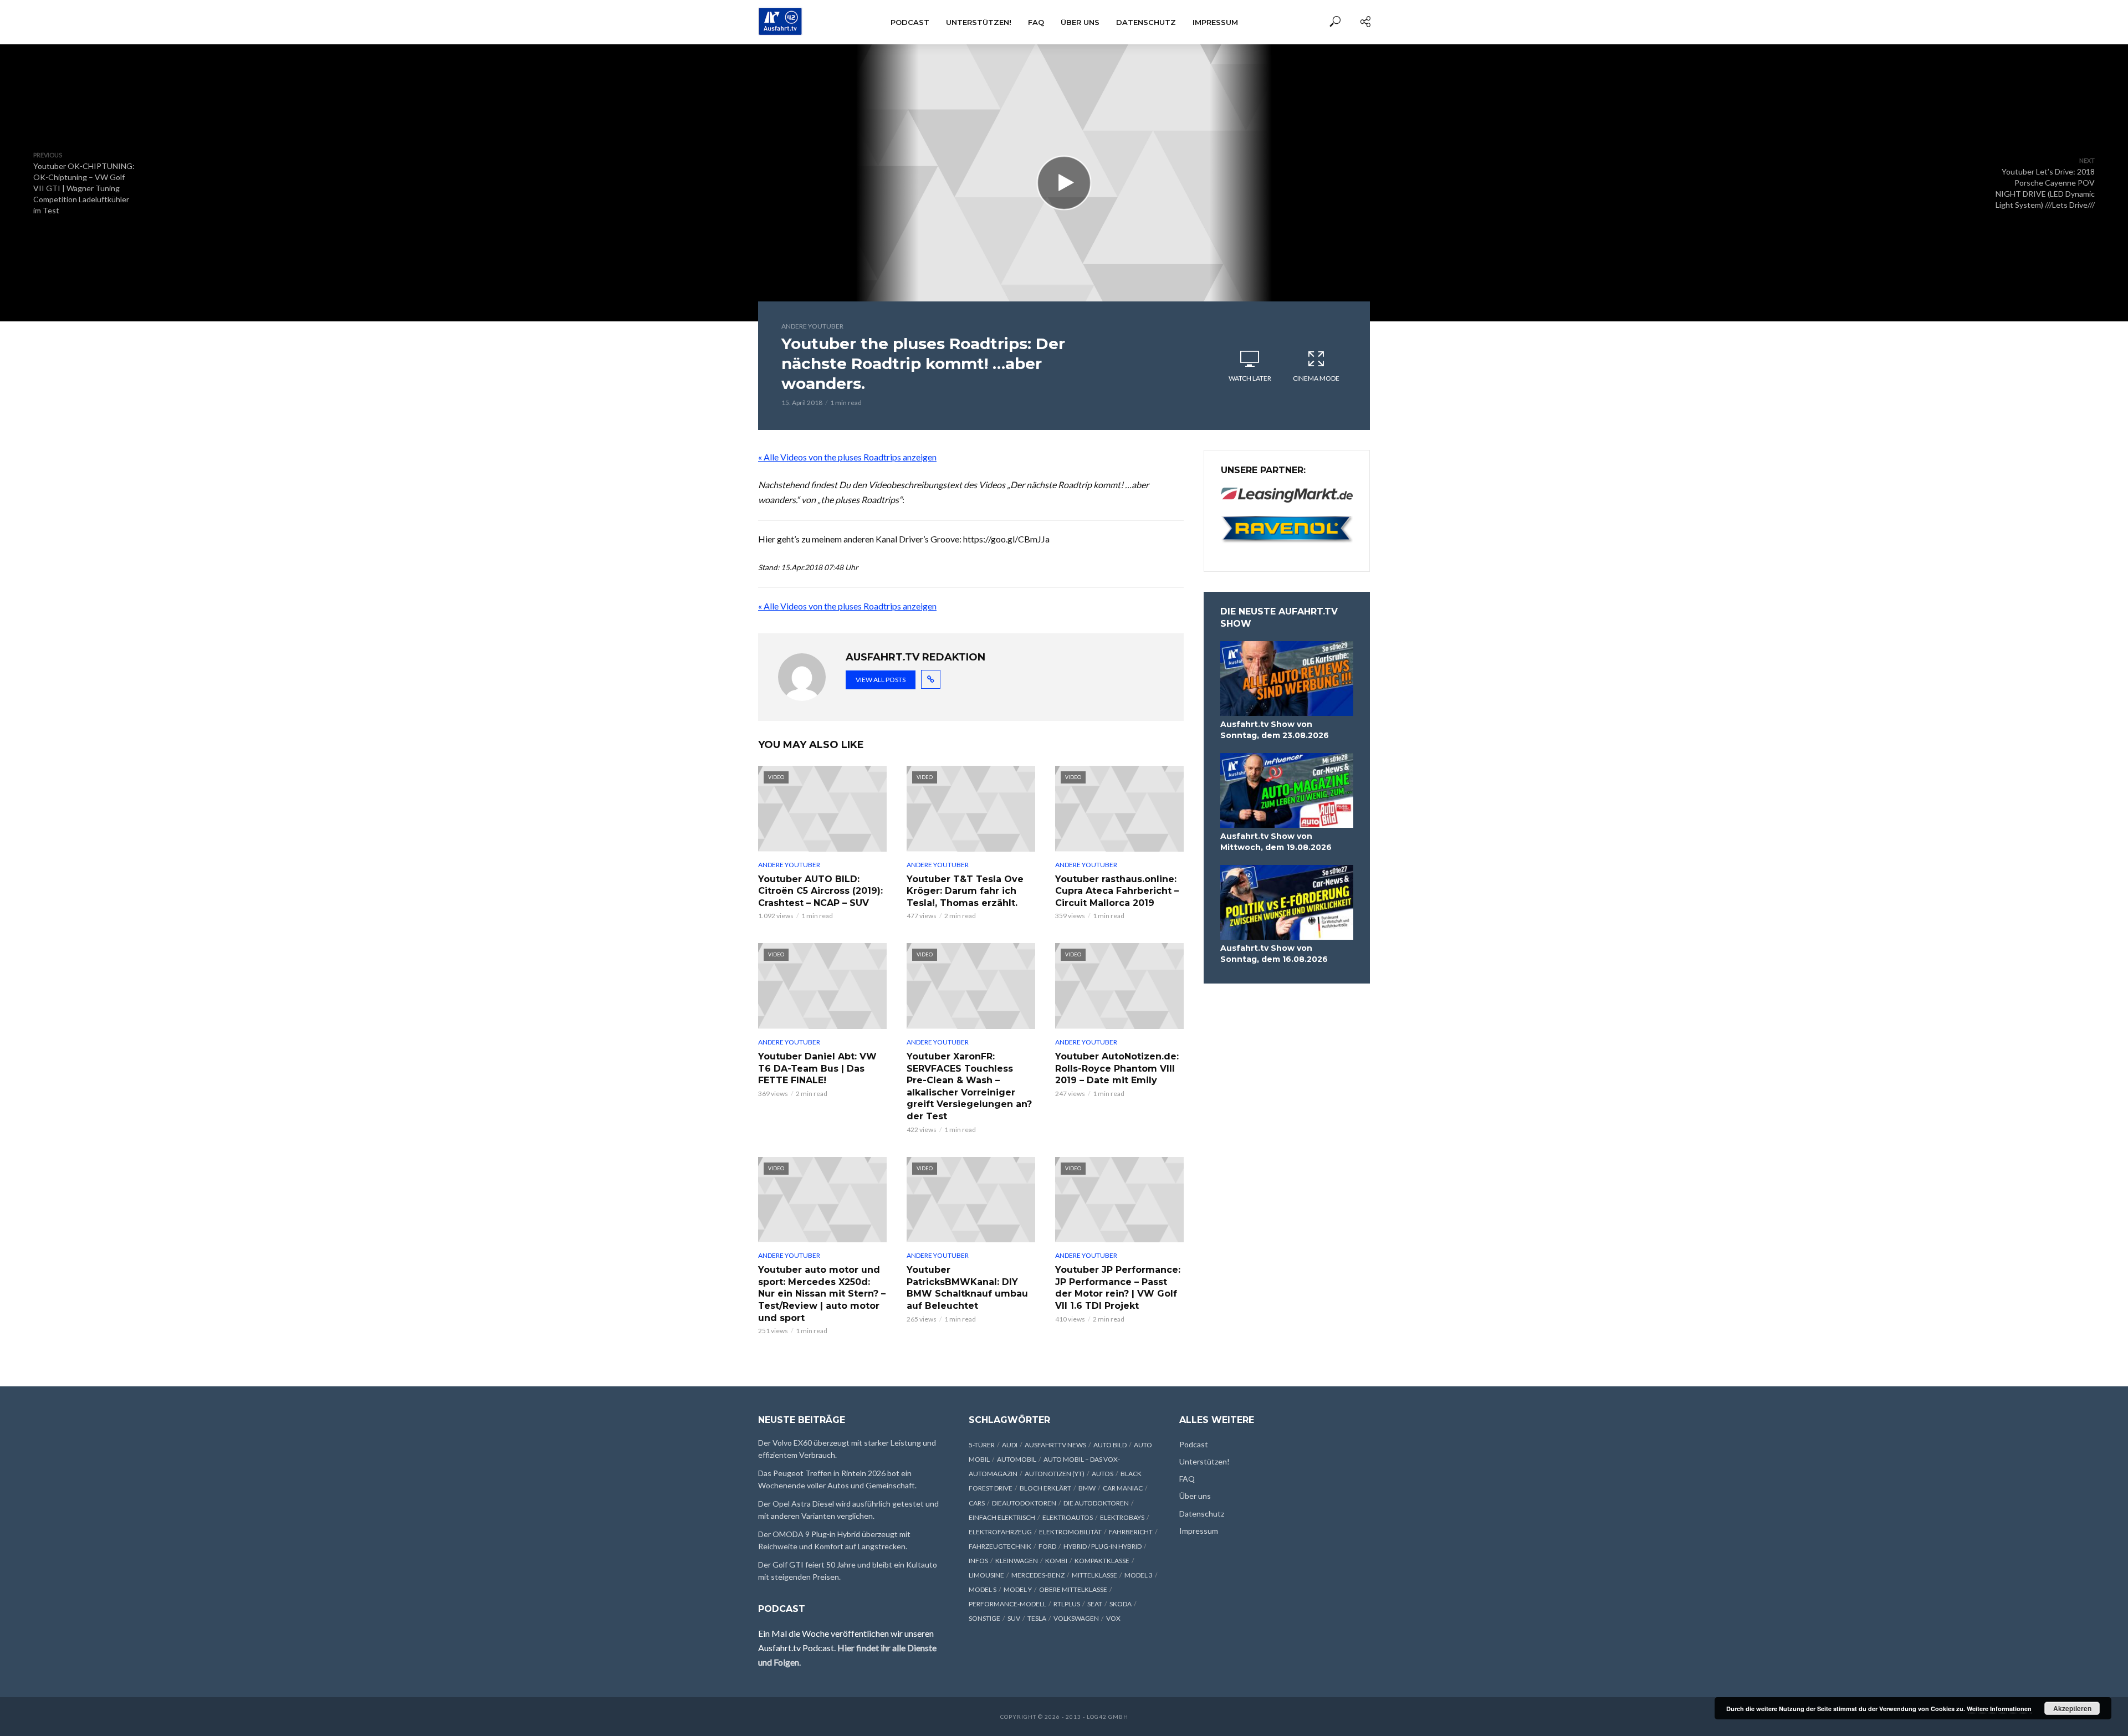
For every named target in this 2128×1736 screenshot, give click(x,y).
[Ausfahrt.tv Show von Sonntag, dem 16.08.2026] (1287, 902)
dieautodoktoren (1024, 1503)
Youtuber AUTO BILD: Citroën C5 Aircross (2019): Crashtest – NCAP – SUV (820, 891)
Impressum (1215, 22)
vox (1113, 1618)
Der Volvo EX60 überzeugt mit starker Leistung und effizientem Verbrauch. (847, 1449)
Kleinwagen (1017, 1561)
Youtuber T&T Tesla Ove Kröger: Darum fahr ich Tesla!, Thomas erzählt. (965, 891)
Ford (1047, 1546)
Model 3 (1139, 1575)
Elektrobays (1122, 1517)
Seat (1095, 1604)
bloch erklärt (1045, 1488)
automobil (1017, 1459)
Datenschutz (1146, 22)
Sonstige (984, 1618)
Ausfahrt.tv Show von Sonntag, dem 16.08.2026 (1274, 954)
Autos (1103, 1474)
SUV (1014, 1618)
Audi (1010, 1445)
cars (977, 1503)
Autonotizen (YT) (1055, 1474)
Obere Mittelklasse (1073, 1589)
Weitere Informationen (1999, 1709)
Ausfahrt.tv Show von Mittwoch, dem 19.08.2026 (1276, 842)
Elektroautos (1068, 1517)
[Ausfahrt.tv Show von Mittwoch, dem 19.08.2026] (1287, 790)
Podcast (910, 22)
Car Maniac (1123, 1488)
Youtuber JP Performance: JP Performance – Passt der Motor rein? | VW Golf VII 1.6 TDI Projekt (1118, 1288)
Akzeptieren (2072, 1708)
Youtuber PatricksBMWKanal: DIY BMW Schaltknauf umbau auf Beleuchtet (967, 1288)
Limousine (986, 1575)
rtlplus (1067, 1604)
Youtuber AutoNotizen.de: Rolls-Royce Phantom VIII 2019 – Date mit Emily (1117, 1068)
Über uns (1080, 22)
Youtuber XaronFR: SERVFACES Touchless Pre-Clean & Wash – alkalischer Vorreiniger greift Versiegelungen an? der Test (969, 1086)
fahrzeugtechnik (1000, 1546)
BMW (1087, 1488)
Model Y (1018, 1589)
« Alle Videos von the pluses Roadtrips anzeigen (847, 457)
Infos (978, 1561)
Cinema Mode (1316, 378)
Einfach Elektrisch (1002, 1517)
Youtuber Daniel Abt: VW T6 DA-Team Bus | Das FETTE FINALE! (817, 1068)
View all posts (881, 680)
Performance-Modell (1007, 1604)
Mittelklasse (1094, 1575)
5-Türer (982, 1445)
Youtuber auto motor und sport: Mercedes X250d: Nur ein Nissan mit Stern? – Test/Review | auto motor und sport (822, 1294)
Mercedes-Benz (1038, 1575)
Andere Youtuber (812, 326)
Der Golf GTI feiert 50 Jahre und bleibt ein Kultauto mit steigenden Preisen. (848, 1571)
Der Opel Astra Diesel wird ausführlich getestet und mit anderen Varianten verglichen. (848, 1510)
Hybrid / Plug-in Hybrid (1103, 1546)
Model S (983, 1589)
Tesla (1037, 1618)
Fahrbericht (1131, 1532)
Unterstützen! (979, 22)
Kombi (1056, 1561)
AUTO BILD (1110, 1445)
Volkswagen (1076, 1618)
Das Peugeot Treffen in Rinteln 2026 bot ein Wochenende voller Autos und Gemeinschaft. (837, 1479)
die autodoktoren (1096, 1503)
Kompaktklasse (1102, 1561)
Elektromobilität (1070, 1532)
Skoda (1121, 1604)
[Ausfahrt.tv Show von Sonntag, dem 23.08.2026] (1287, 678)
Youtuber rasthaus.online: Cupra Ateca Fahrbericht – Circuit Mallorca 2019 (1117, 891)
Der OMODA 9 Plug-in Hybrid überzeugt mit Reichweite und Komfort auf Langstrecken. (834, 1540)
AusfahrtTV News (1055, 1445)
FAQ (1036, 22)
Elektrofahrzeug (1000, 1532)
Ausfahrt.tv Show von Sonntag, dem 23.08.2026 (1275, 730)
